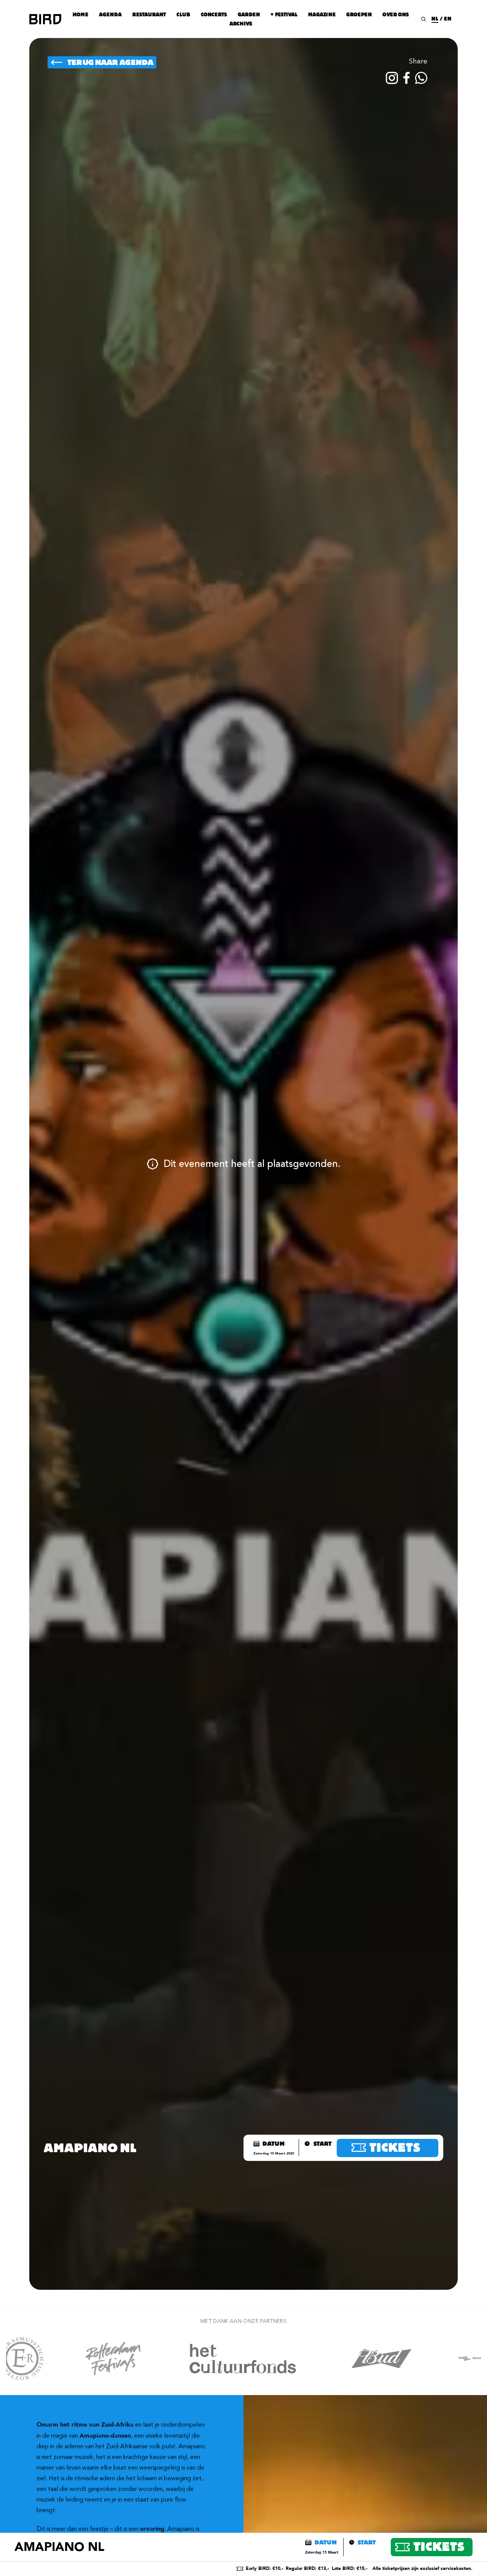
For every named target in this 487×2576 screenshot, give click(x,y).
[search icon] (424, 19)
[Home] (45, 19)
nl (435, 19)
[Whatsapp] (421, 78)
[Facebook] (407, 78)
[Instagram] (392, 78)
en (448, 19)
